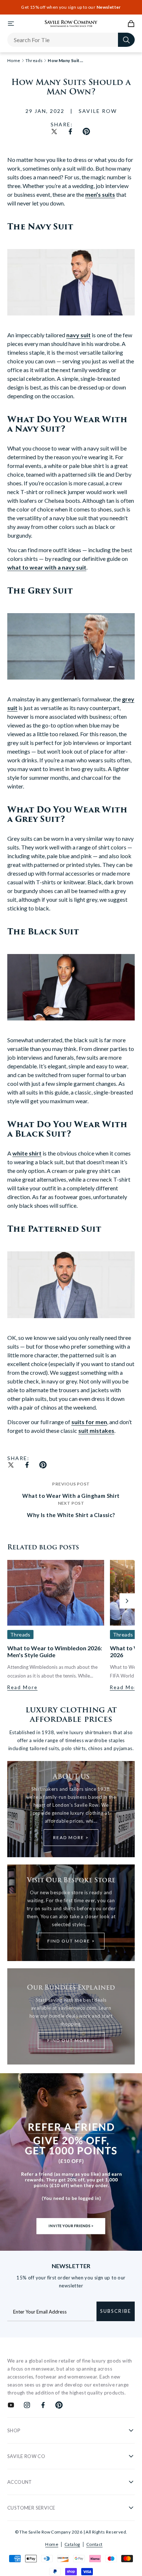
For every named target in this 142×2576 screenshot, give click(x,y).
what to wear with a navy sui (46, 567)
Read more (22, 1687)
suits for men (89, 1422)
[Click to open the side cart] (131, 24)
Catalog (72, 2544)
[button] (127, 1601)
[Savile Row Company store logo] (71, 24)
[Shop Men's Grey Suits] (71, 684)
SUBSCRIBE (116, 2311)
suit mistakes (96, 1430)
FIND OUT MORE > (71, 1941)
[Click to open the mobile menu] (11, 24)
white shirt (27, 1153)
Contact (94, 2544)
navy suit (78, 335)
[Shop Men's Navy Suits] (71, 320)
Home (52, 2544)
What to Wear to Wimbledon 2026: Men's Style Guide (55, 1651)
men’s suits (100, 194)
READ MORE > (71, 1837)
